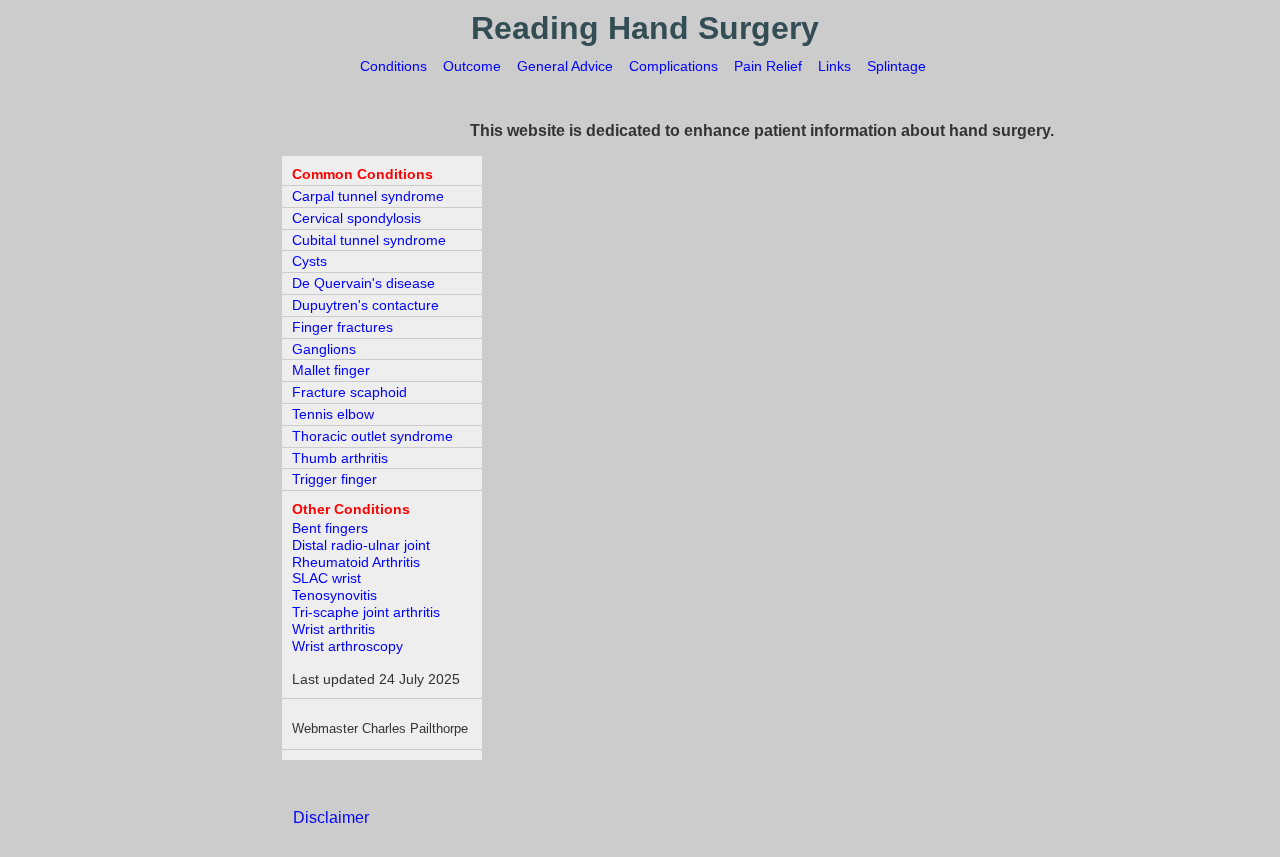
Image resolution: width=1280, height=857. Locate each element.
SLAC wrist (326, 578)
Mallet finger (331, 370)
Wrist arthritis (333, 629)
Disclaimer (331, 817)
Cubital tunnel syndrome (369, 240)
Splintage (896, 66)
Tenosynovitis (334, 595)
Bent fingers (330, 528)
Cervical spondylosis (356, 218)
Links (834, 66)
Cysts (309, 261)
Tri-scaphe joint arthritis (366, 612)
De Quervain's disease (363, 283)
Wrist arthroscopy (347, 646)
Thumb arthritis (340, 458)
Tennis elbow (333, 414)
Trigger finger (334, 479)
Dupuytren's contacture (365, 305)
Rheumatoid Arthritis (356, 562)
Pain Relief (768, 66)
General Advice (565, 66)
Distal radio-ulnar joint (361, 545)
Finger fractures (342, 327)
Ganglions (324, 349)
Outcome (472, 66)
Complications (673, 66)
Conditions (393, 66)
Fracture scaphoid (349, 392)
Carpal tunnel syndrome (368, 196)
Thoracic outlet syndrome (372, 436)
